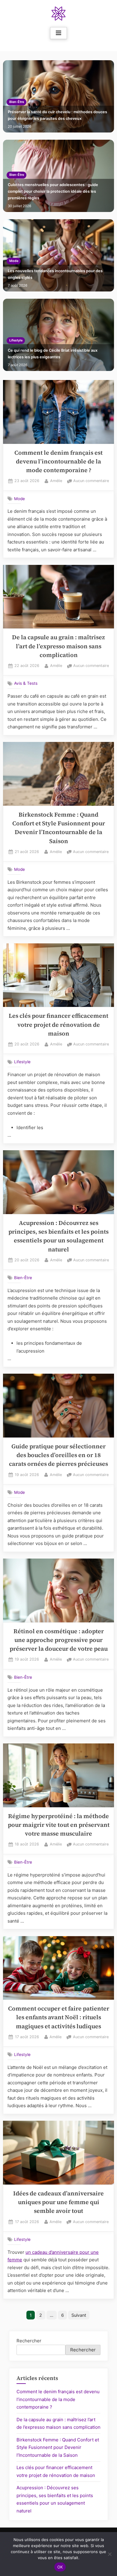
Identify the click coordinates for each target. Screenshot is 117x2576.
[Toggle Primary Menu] (58, 33)
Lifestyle (16, 340)
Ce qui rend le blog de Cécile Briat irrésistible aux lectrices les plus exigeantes (53, 354)
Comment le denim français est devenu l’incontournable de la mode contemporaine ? (58, 462)
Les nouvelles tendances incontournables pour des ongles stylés (55, 274)
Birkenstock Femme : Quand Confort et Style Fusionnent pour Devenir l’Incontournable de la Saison (58, 2447)
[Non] (109, 2554)
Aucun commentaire (91, 481)
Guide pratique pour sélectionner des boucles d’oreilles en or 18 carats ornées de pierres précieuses (58, 1455)
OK (60, 2567)
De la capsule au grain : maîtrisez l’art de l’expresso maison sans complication (58, 646)
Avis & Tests (26, 683)
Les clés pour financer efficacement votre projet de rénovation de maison (58, 1025)
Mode (14, 261)
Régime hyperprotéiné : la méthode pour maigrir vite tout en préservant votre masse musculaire (59, 1825)
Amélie (56, 481)
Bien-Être (17, 102)
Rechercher (29, 2341)
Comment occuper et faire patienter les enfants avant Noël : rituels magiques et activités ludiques (59, 2017)
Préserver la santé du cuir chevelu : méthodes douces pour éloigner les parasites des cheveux (57, 115)
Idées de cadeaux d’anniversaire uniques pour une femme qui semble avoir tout (58, 2202)
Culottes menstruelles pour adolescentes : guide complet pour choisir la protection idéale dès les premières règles (53, 191)
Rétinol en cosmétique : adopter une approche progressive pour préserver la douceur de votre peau (59, 1640)
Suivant (79, 2315)
